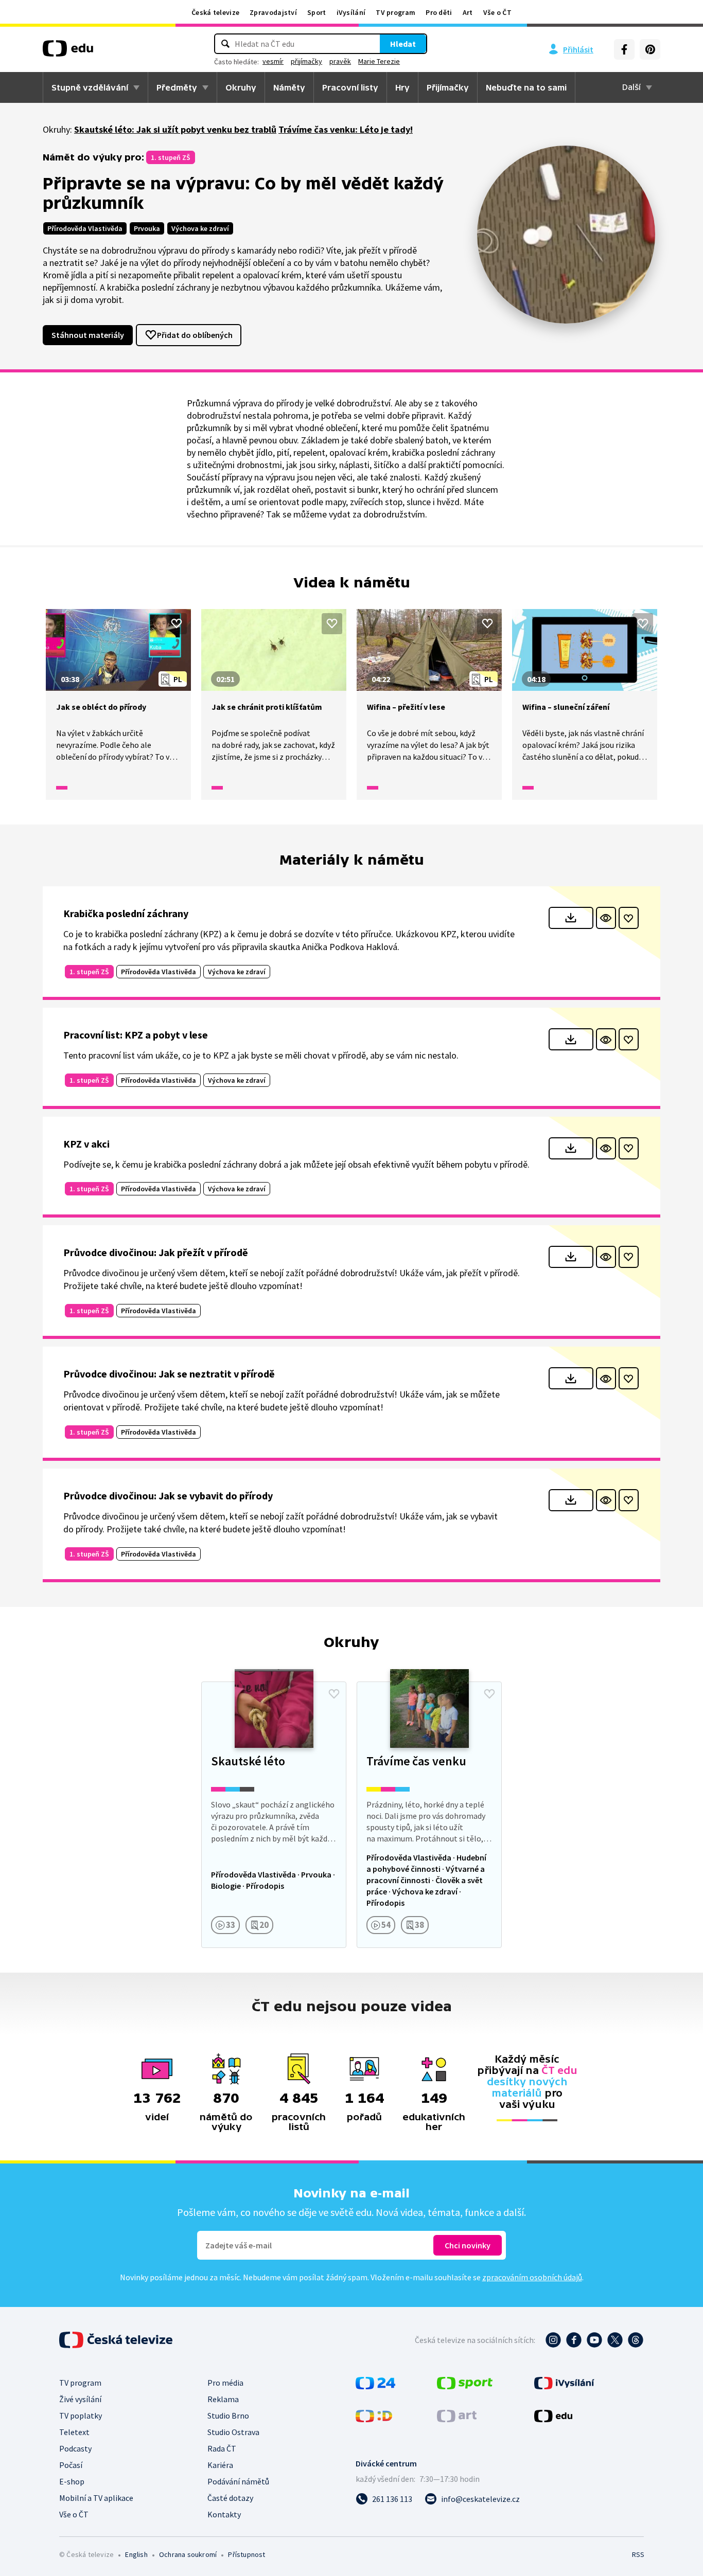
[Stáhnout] (571, 918)
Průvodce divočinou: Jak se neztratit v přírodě (169, 1374)
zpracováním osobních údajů (532, 2277)
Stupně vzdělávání (90, 87)
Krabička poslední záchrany (126, 913)
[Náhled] (606, 918)
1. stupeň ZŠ (171, 157)
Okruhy (241, 87)
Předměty (177, 87)
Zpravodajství (273, 12)
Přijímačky (448, 87)
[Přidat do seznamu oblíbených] (177, 623)
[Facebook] (624, 49)
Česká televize (215, 12)
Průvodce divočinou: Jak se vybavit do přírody (168, 1496)
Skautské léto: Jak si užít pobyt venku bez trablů (175, 129)
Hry (402, 87)
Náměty (289, 87)
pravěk (340, 61)
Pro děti (439, 12)
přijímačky (306, 61)
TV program (396, 12)
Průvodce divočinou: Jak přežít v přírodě (156, 1252)
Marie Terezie (379, 61)
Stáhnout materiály (88, 335)
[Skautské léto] (274, 1815)
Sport (317, 12)
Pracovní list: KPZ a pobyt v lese (136, 1035)
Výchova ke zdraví (200, 228)
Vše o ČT (497, 12)
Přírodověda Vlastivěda (85, 228)
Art (468, 12)
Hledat (403, 44)
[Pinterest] (650, 49)
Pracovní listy (350, 87)
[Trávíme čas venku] (429, 1815)
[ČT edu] (68, 52)
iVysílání (351, 12)
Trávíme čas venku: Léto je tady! (346, 129)
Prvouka (147, 228)
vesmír (273, 61)
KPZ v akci (86, 1144)
